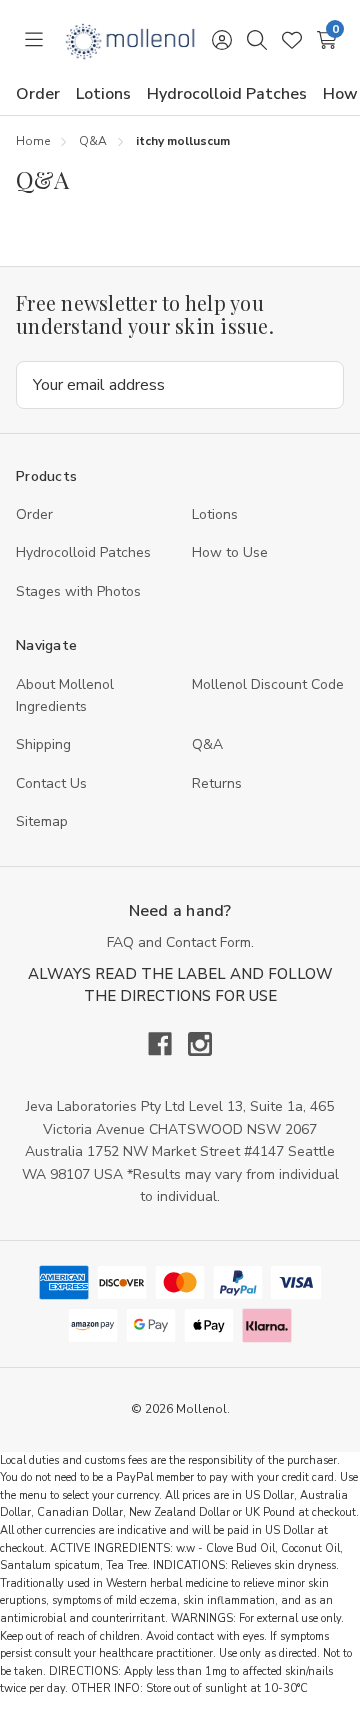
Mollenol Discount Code (268, 684)
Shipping (43, 744)
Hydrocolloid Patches (227, 94)
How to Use (230, 552)
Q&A (207, 744)
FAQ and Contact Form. (180, 942)
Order (38, 94)
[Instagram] (200, 1044)
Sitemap (42, 821)
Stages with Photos (78, 591)
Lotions (103, 94)
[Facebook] (168, 1044)
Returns (217, 783)
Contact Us (51, 783)
